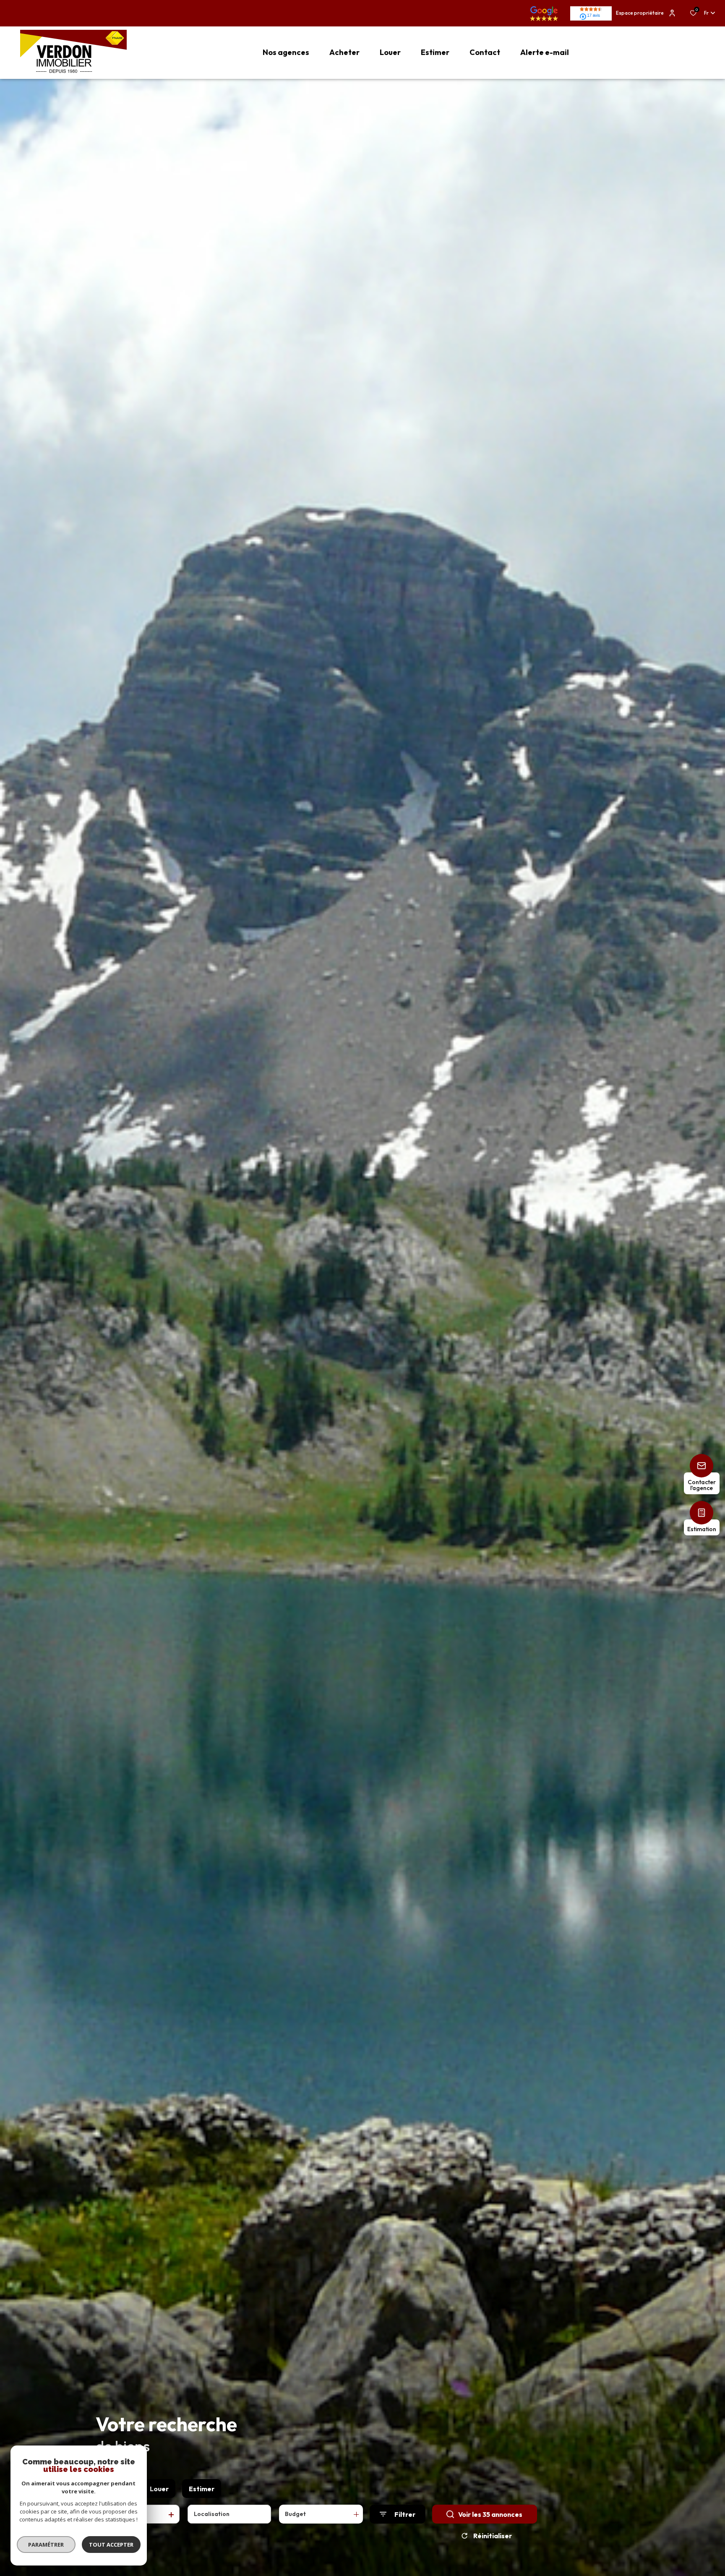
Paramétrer (46, 2545)
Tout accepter (111, 2545)
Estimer (202, 2489)
